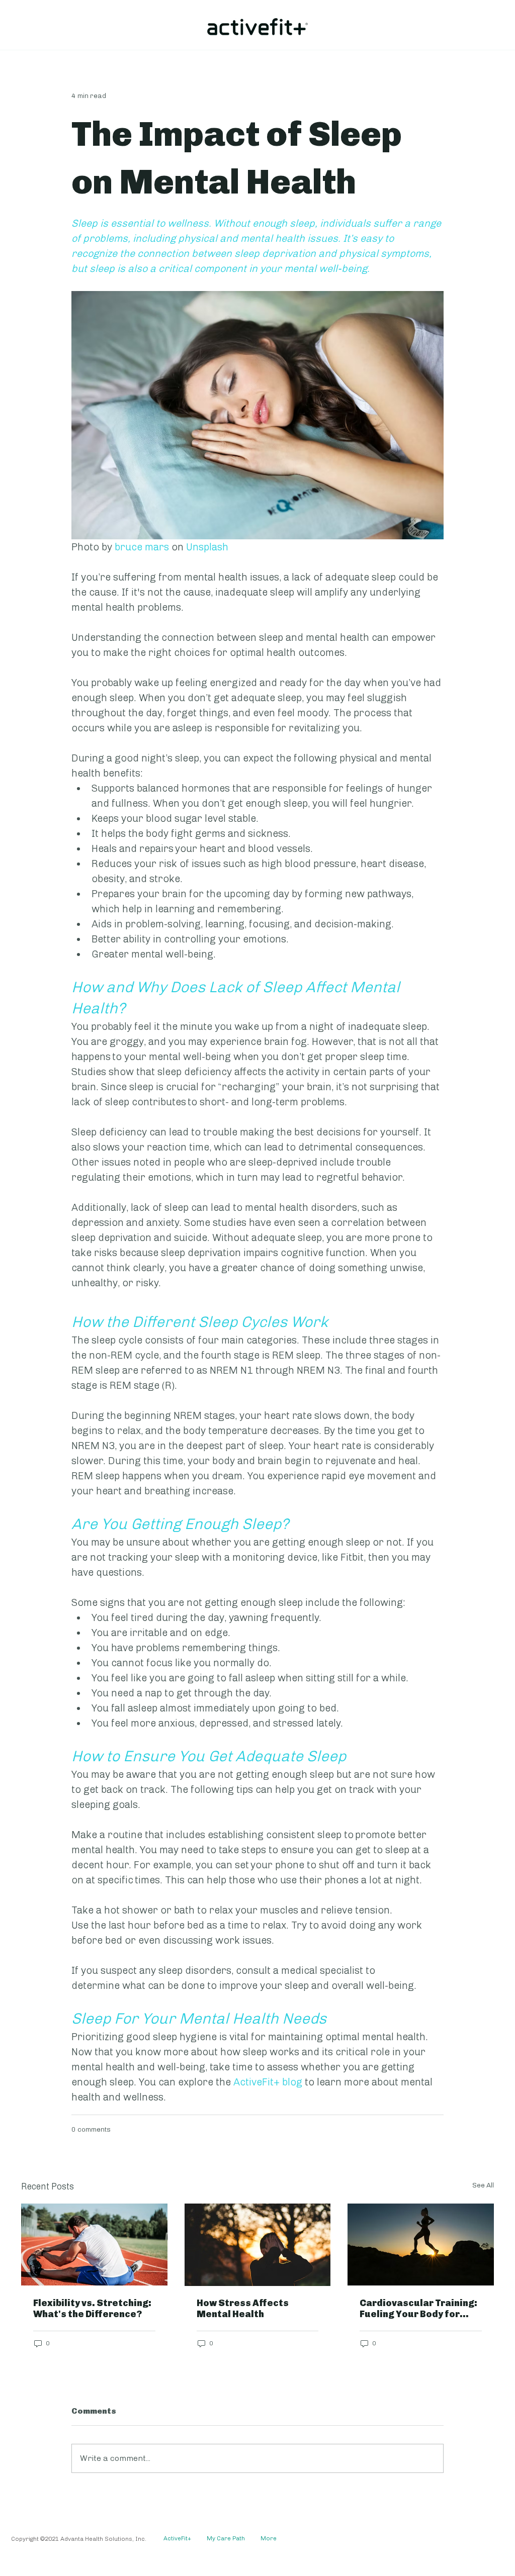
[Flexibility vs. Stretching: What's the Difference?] (94, 2245)
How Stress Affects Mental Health (243, 2309)
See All (483, 2185)
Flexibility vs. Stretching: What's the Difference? (92, 2309)
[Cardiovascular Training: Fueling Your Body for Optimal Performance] (421, 2245)
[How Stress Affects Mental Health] (258, 2245)
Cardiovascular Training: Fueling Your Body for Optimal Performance (418, 2309)
